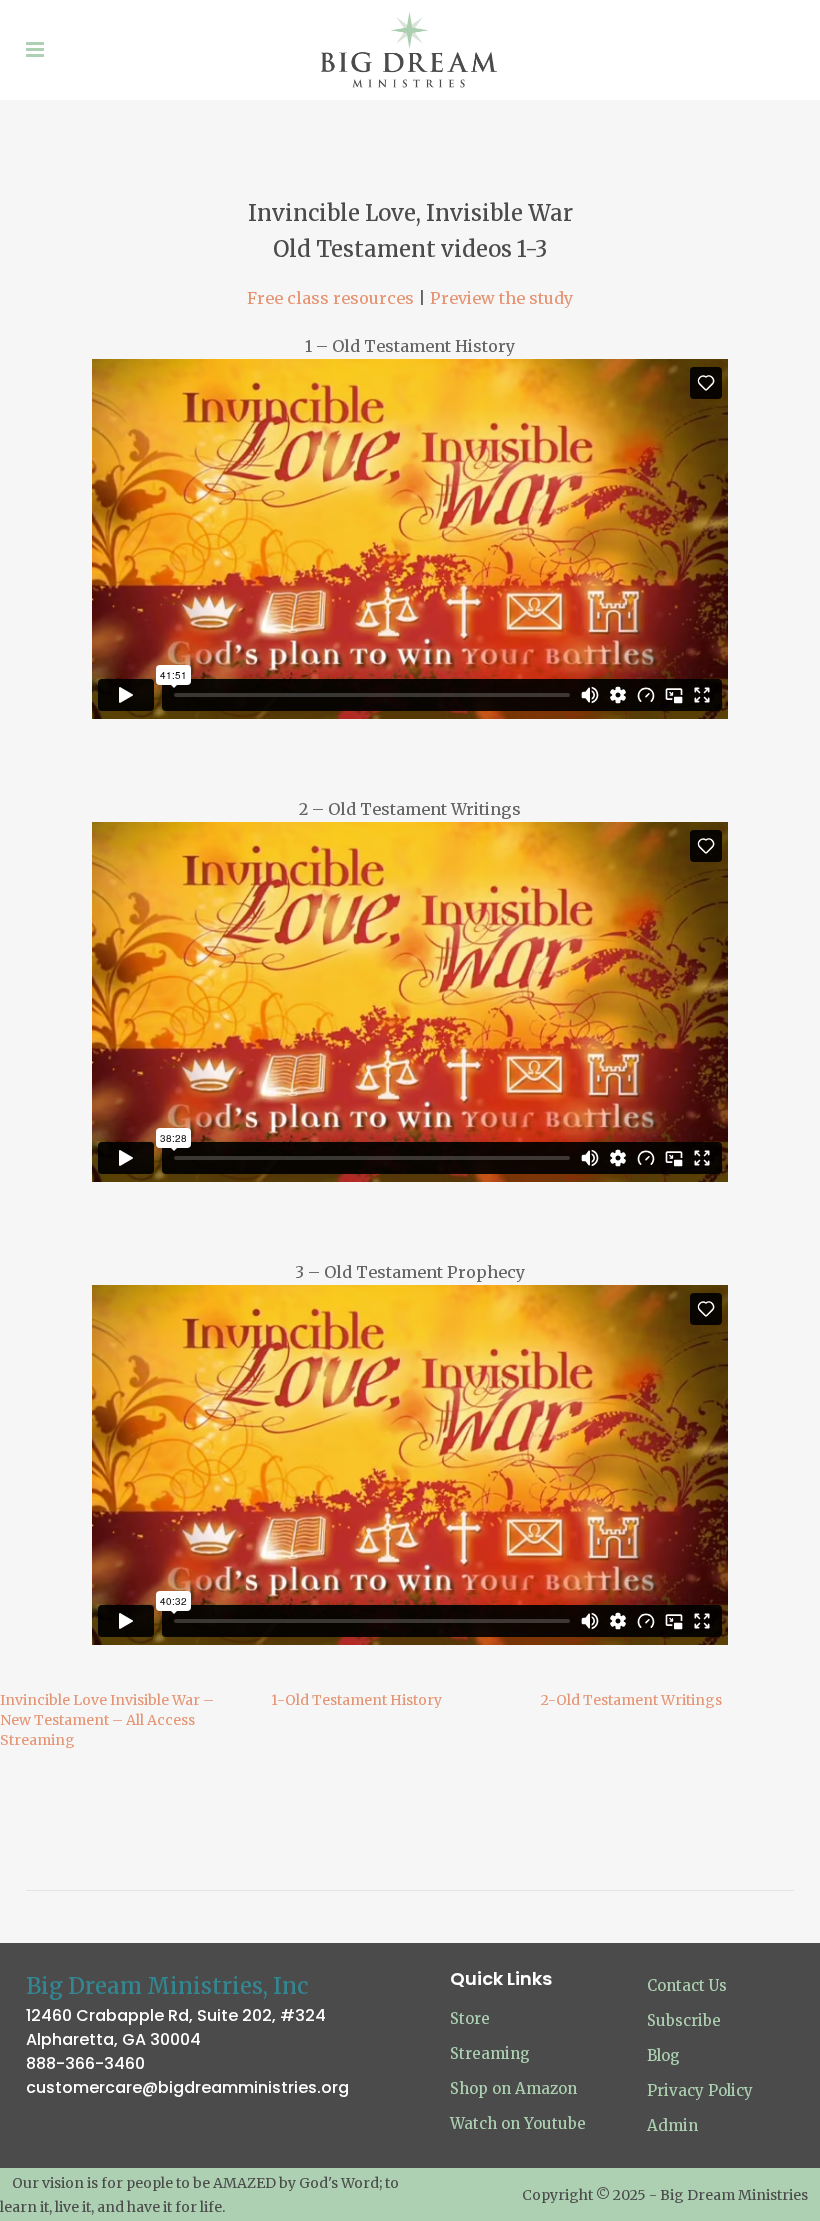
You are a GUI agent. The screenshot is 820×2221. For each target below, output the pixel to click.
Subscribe (684, 2020)
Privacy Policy (700, 2090)
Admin (672, 2125)
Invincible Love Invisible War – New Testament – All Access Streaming (107, 1720)
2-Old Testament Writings (631, 1700)
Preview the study (501, 298)
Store (470, 2018)
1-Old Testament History (356, 1700)
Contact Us (687, 1985)
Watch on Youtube (518, 2123)
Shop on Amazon (513, 2088)
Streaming (490, 2053)
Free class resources (330, 298)
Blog (663, 2055)
